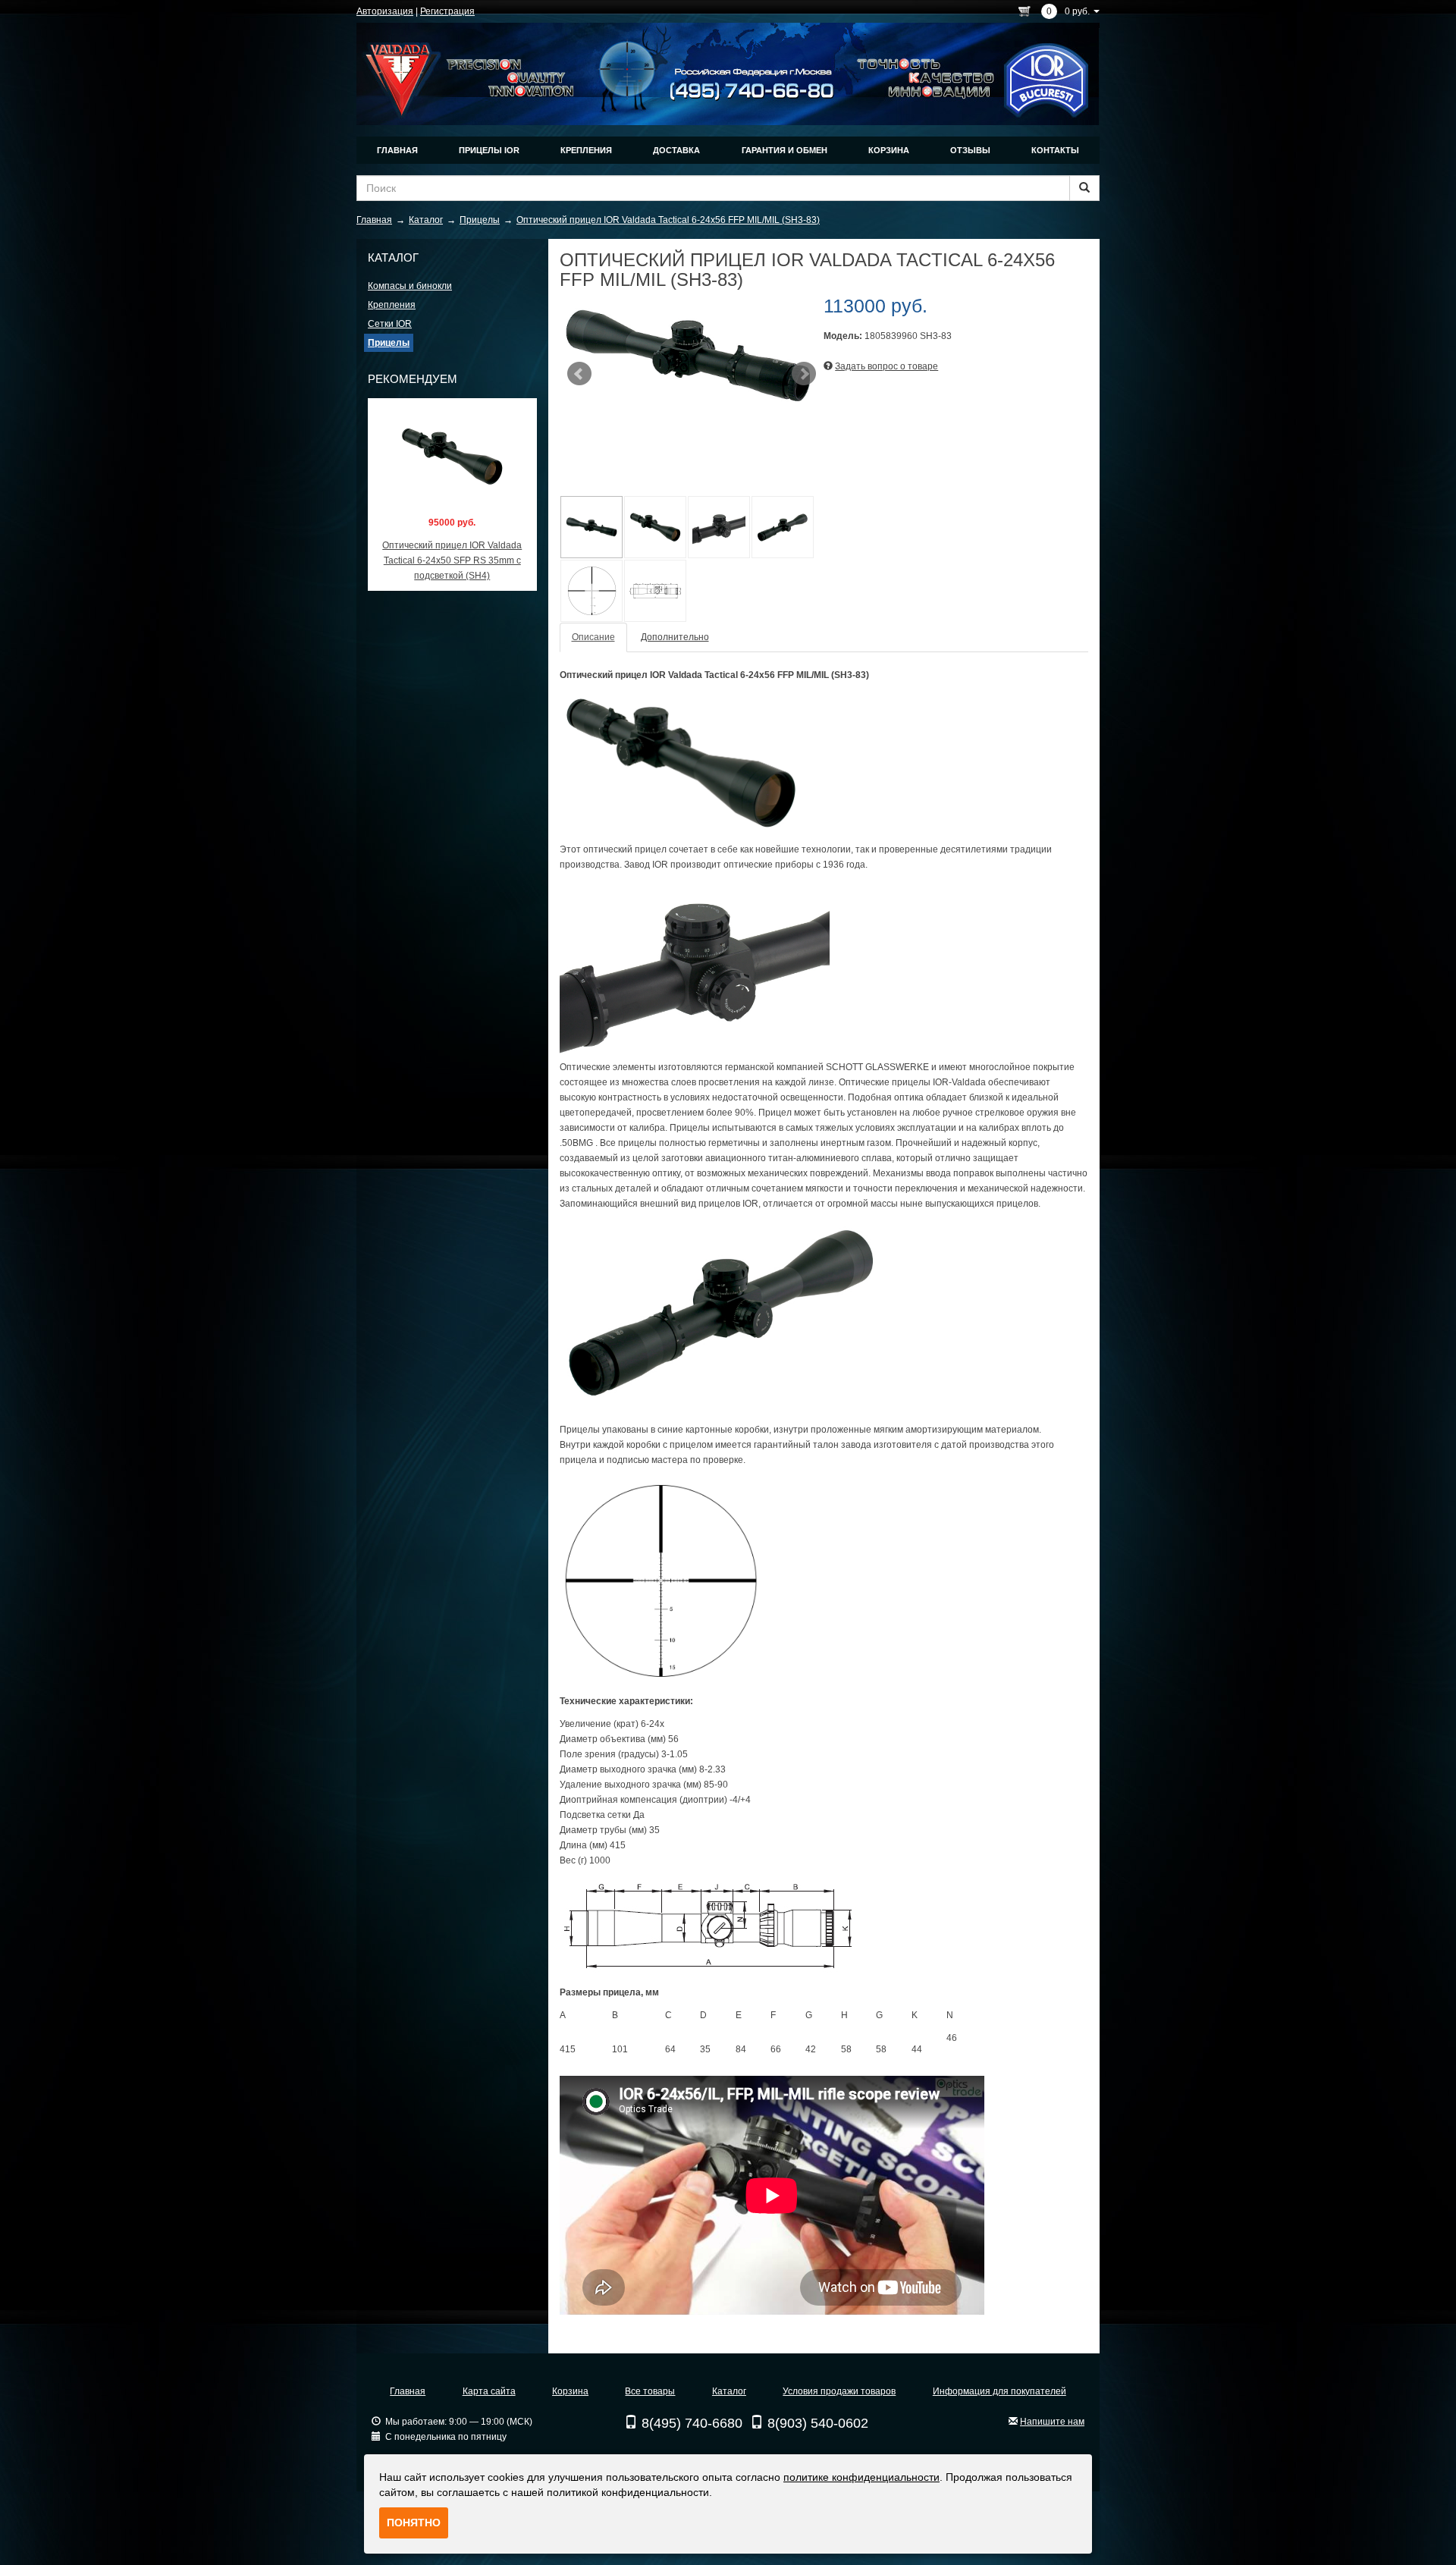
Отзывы (970, 150)
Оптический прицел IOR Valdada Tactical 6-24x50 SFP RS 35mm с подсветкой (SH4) (452, 560)
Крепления (586, 150)
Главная (397, 150)
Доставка (676, 150)
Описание (593, 637)
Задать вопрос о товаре (886, 366)
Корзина (889, 150)
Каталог (729, 2391)
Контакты (1055, 150)
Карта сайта (489, 2391)
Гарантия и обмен (784, 150)
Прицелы (389, 343)
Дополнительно (675, 637)
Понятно (414, 2523)
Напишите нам (1052, 2422)
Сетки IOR (390, 324)
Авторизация (385, 11)
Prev (579, 374)
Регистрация (447, 11)
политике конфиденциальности (861, 2477)
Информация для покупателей (999, 2391)
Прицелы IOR (489, 150)
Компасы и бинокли (410, 286)
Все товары (650, 2391)
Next (804, 374)
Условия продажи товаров (839, 2391)
